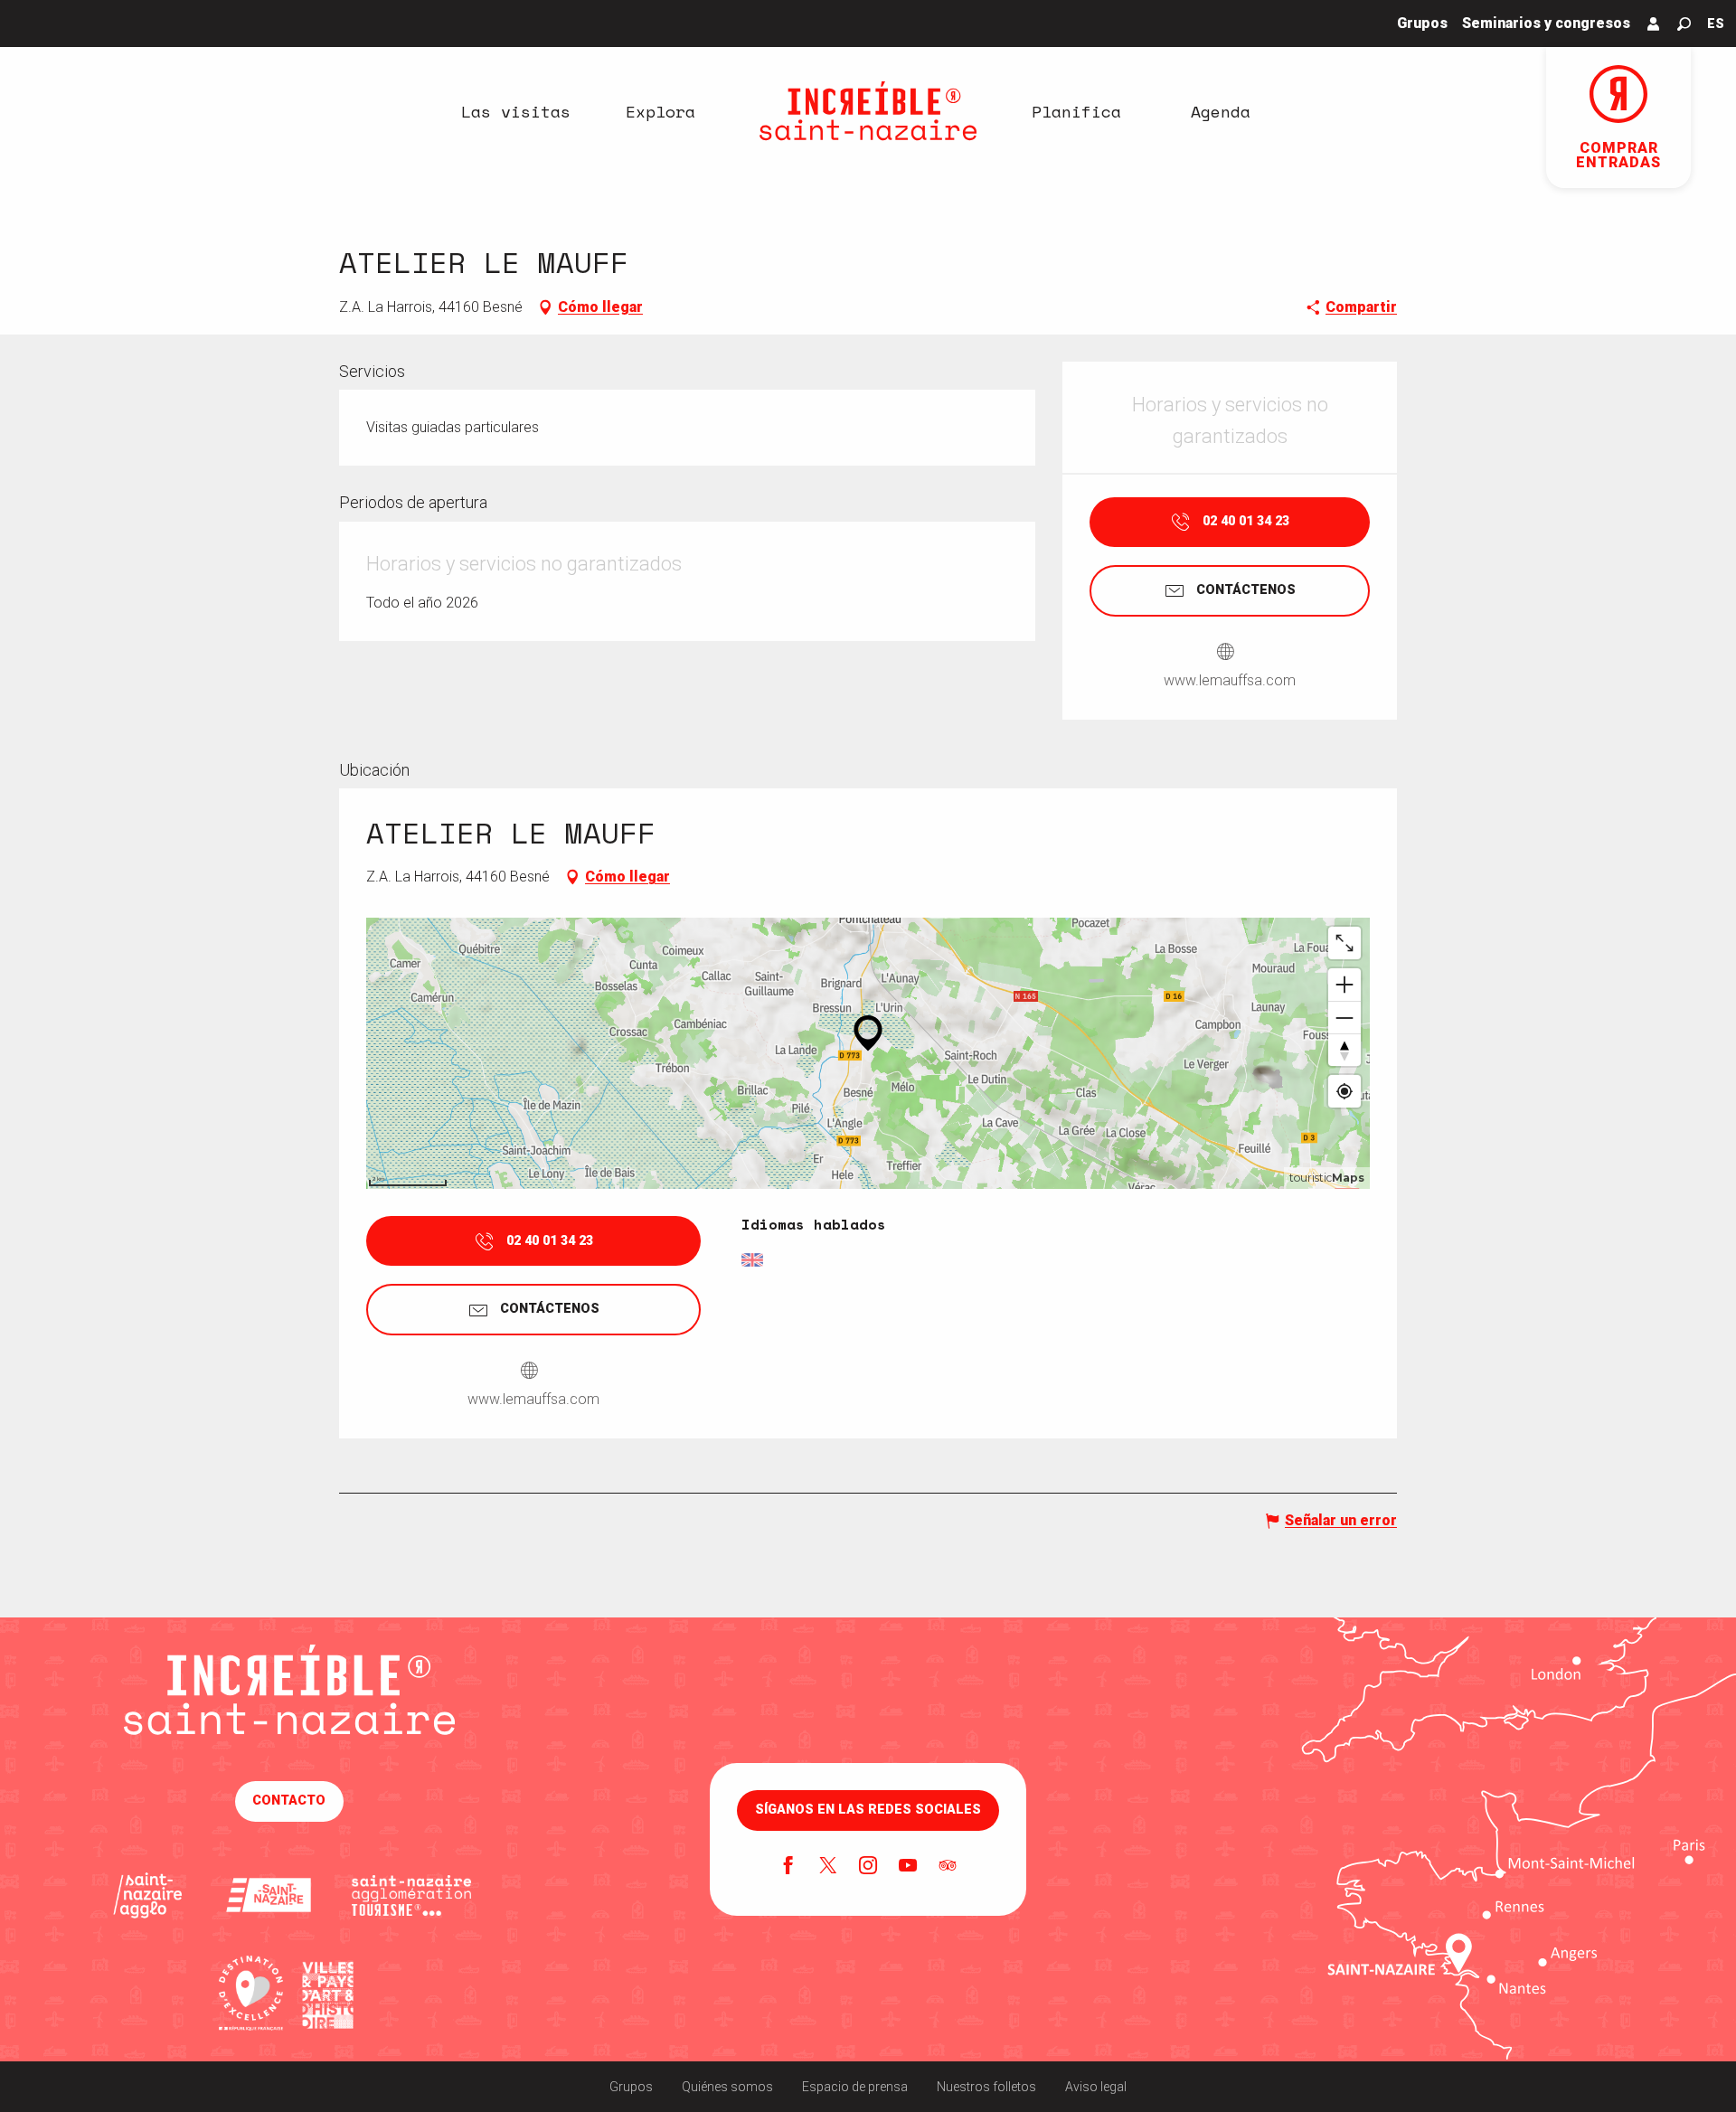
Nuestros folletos (986, 2087)
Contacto (289, 1801)
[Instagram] (868, 1867)
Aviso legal (1096, 2087)
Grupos (631, 2087)
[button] (1684, 24)
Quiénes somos (727, 2087)
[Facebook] (788, 1867)
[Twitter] (828, 1867)
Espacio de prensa (855, 2087)
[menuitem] (515, 111)
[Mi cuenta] (1654, 24)
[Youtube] (908, 1867)
